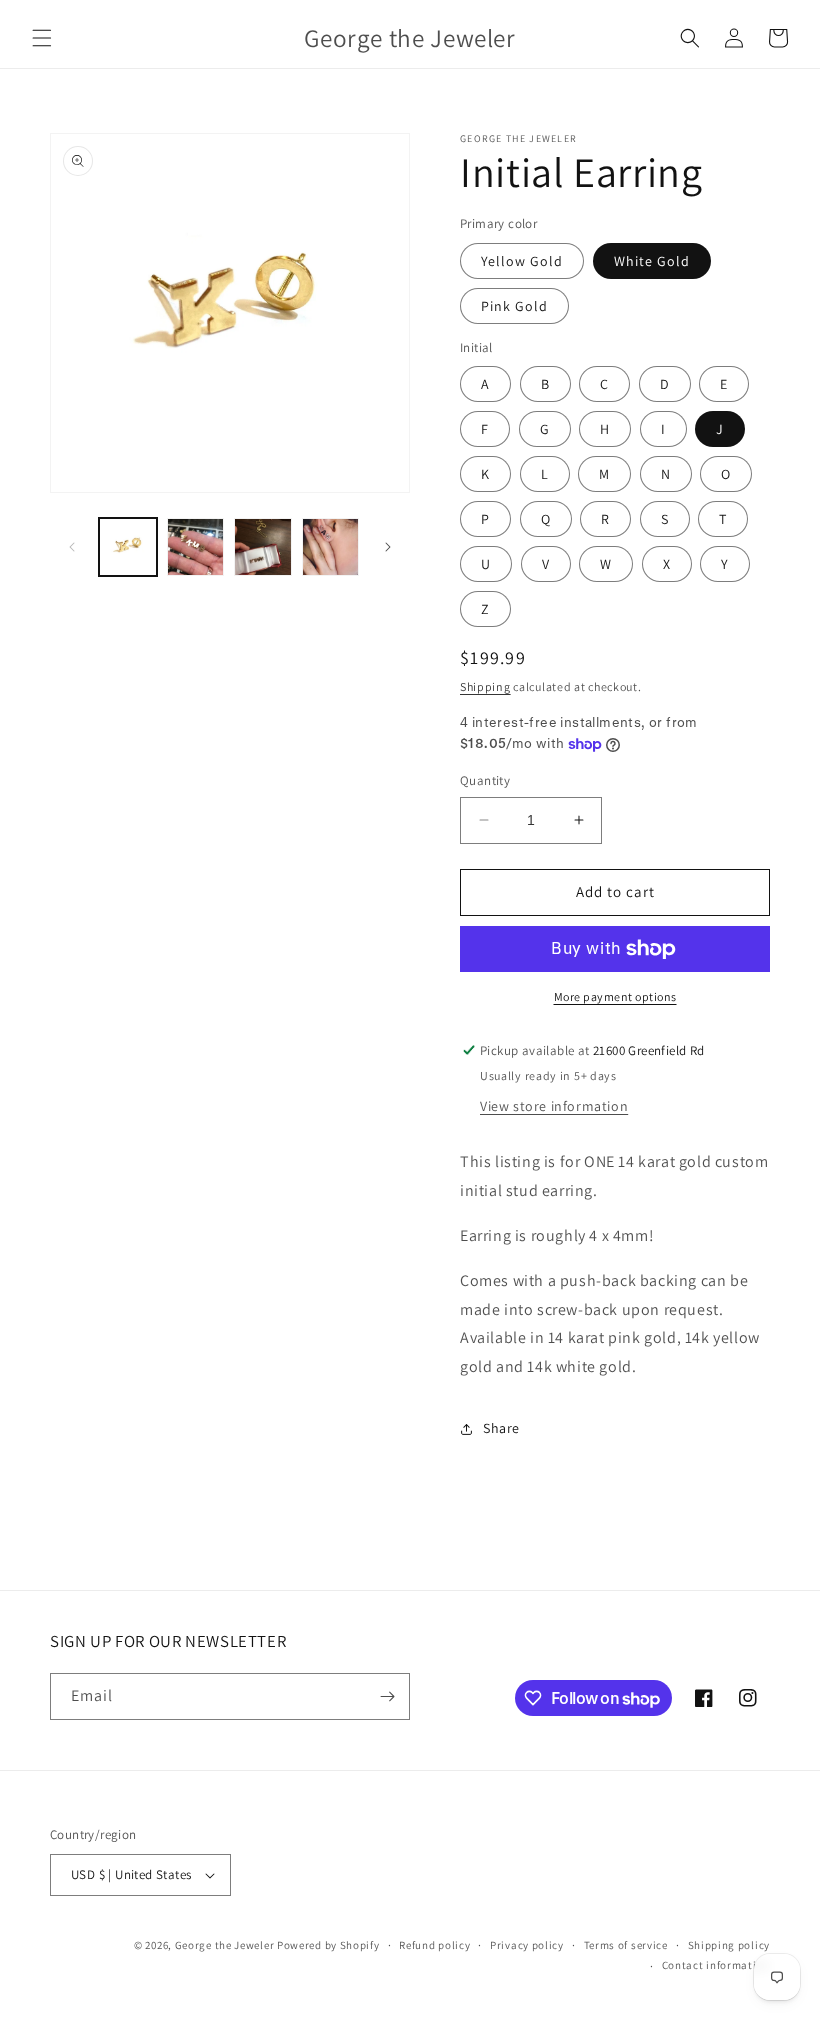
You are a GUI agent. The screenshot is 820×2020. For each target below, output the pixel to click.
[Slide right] (388, 547)
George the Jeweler (225, 1945)
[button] (42, 38)
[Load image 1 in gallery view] (128, 547)
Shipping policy (729, 1945)
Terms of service (626, 1945)
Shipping (485, 686)
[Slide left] (72, 547)
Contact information (716, 1965)
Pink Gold (514, 306)
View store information (554, 1106)
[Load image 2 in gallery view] (196, 547)
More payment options (615, 996)
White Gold (652, 261)
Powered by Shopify (328, 1945)
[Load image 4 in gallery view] (331, 547)
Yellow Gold (522, 261)
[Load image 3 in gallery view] (263, 547)
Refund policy (434, 1945)
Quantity (485, 780)
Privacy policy (527, 1945)
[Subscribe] (387, 1696)
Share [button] (501, 1428)
